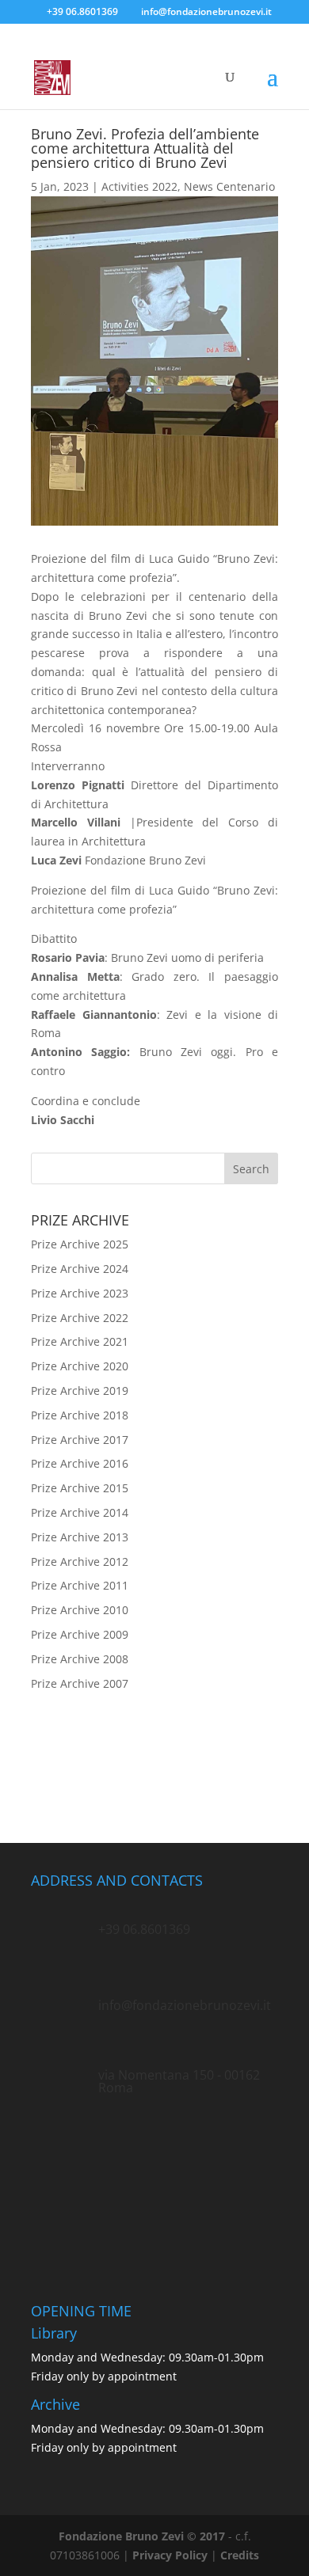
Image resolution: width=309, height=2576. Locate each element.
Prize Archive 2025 (80, 1244)
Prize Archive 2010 (80, 1610)
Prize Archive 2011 (80, 1585)
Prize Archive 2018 (80, 1415)
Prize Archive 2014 (80, 1512)
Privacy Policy (170, 2555)
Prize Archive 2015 (80, 1488)
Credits (240, 2555)
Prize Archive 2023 (80, 1293)
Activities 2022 (139, 186)
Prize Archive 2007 (80, 1683)
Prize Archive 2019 (80, 1391)
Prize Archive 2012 (80, 1562)
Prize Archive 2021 (80, 1341)
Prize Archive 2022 (80, 1318)
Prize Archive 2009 (80, 1634)
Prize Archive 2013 (80, 1537)
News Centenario (229, 186)
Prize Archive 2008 (80, 1659)
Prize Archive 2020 (80, 1366)
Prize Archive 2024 (80, 1269)
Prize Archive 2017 (80, 1440)
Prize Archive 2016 (80, 1463)
